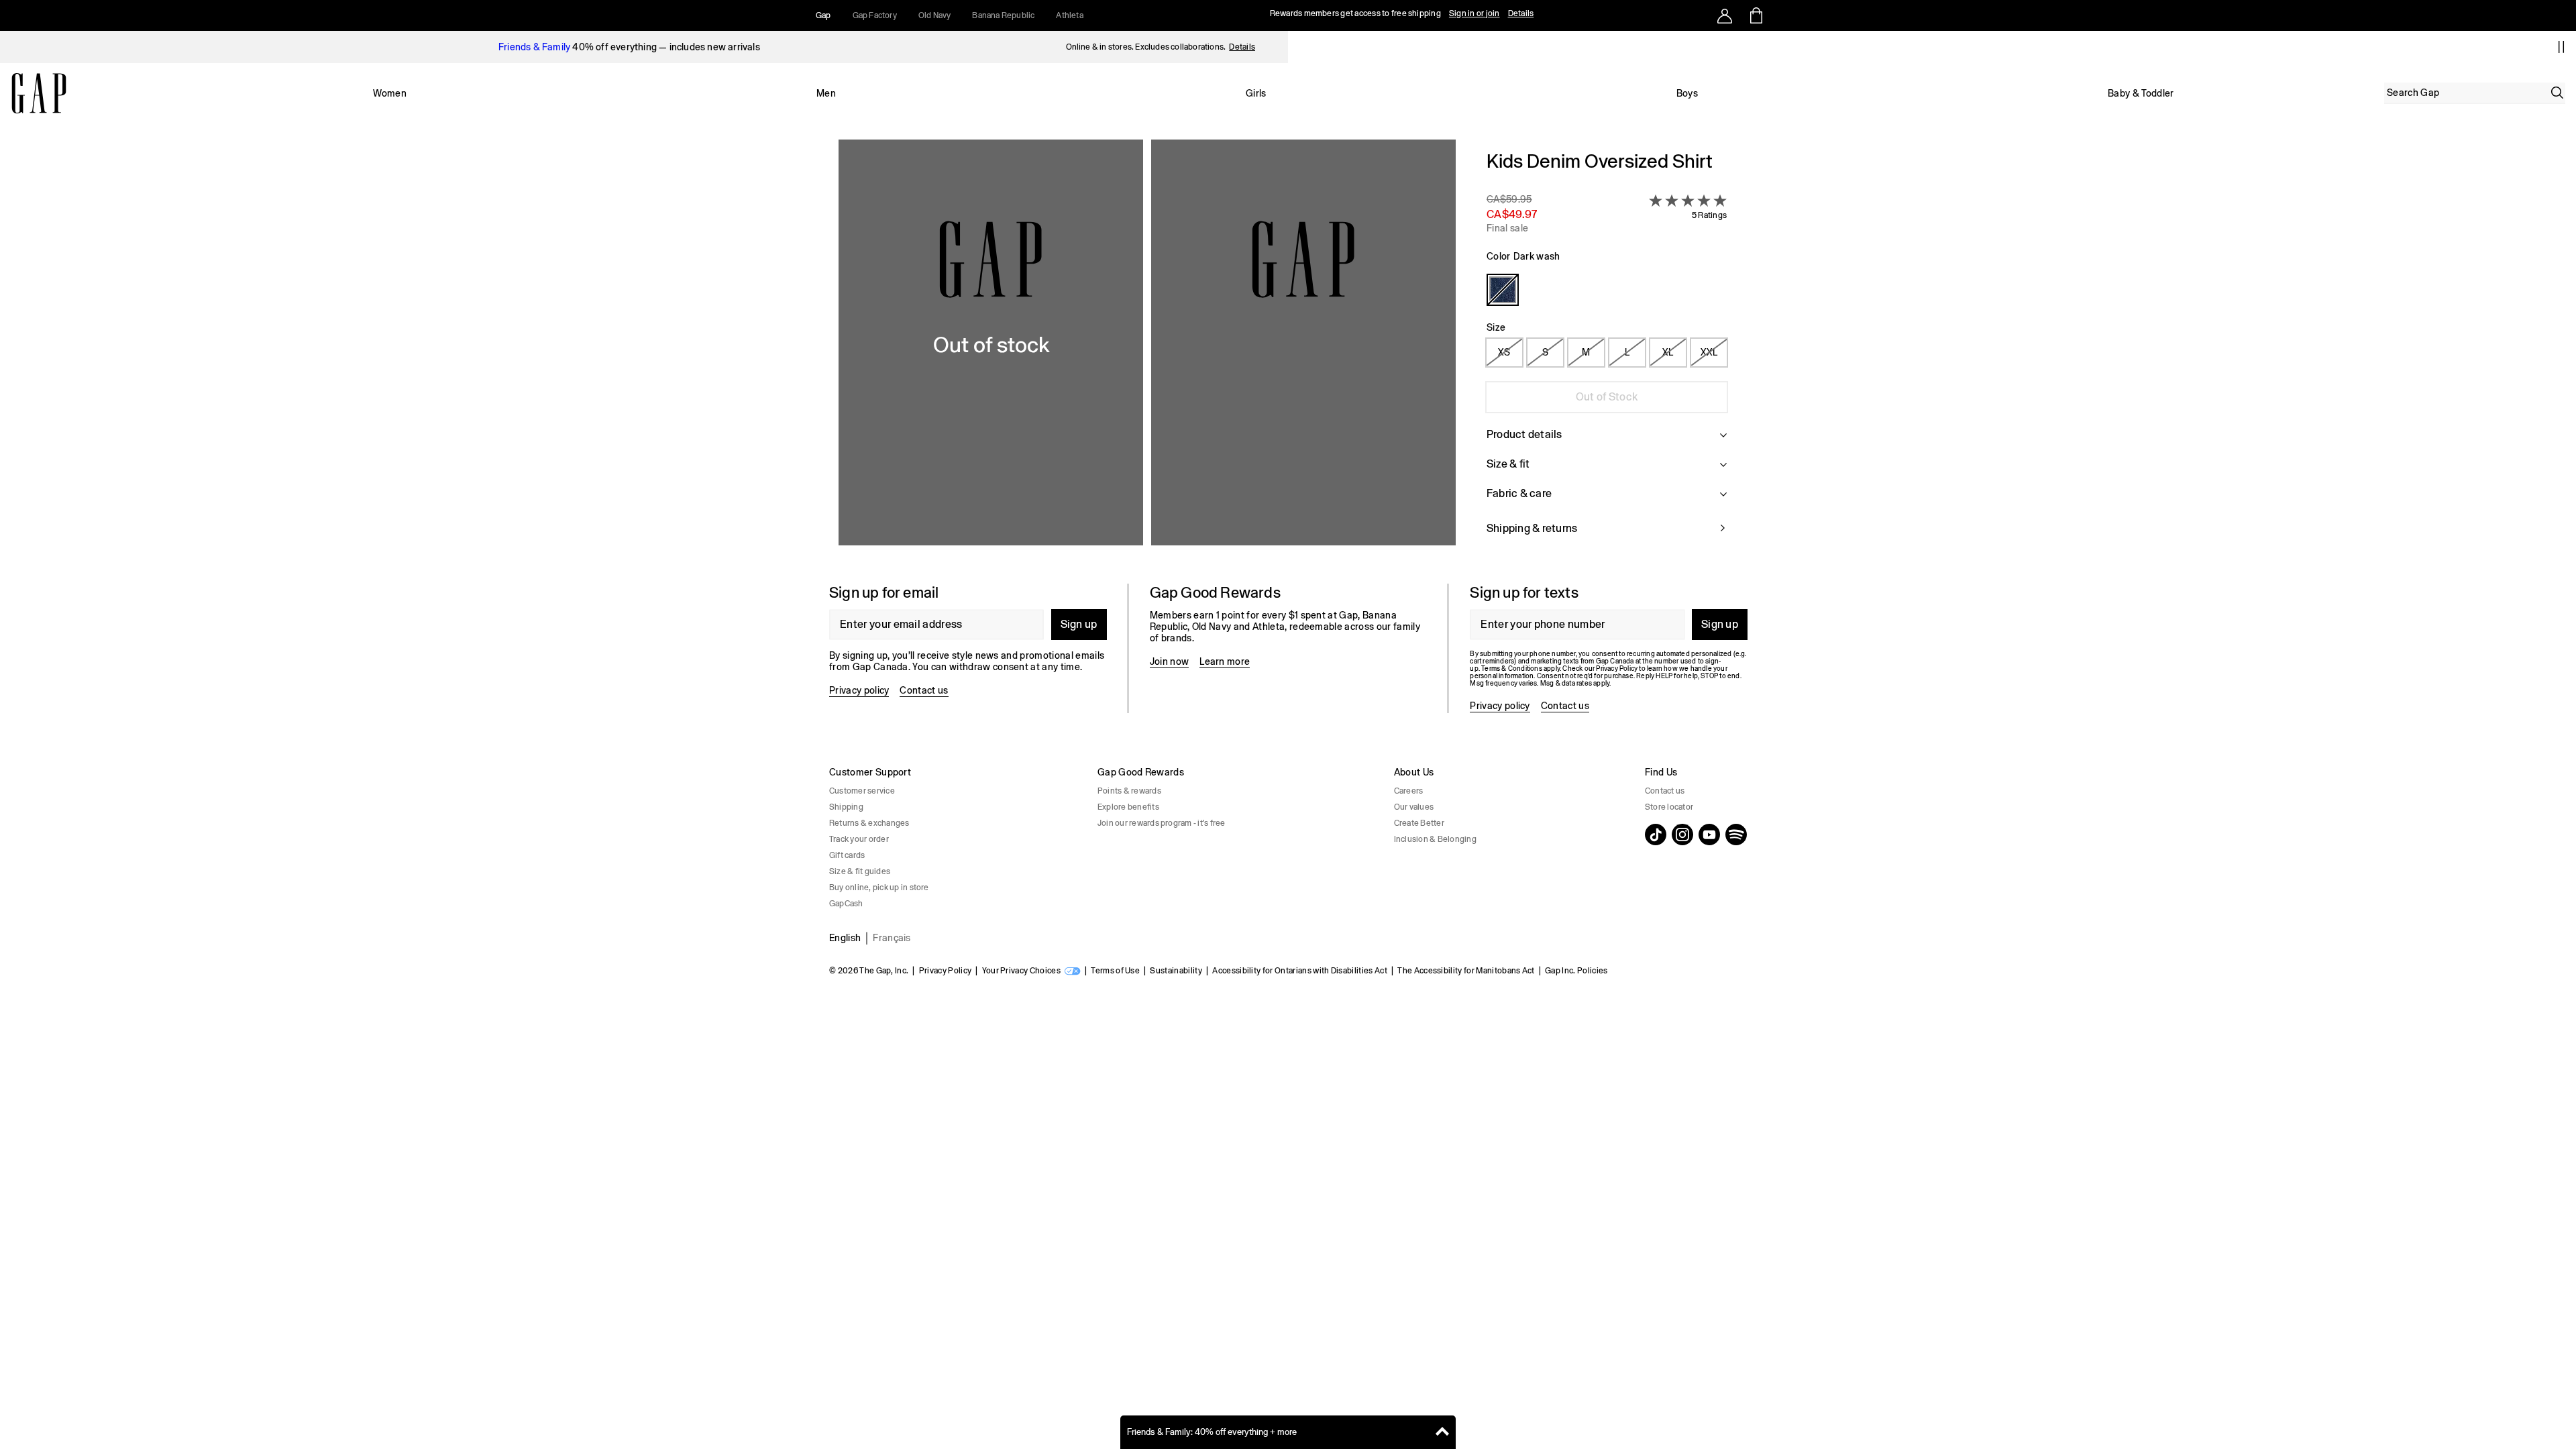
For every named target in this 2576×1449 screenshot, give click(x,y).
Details (1521, 13)
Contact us (924, 690)
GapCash (846, 904)
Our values (1414, 807)
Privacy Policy (945, 971)
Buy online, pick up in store (879, 888)
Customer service (862, 791)
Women (390, 93)
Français (892, 938)
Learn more (1225, 661)
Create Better (1419, 823)
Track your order (859, 839)
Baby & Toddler (2141, 93)
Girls (1256, 93)
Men (826, 93)
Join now (1170, 661)
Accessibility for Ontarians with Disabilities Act (1300, 971)
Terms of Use (1115, 971)
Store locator (1669, 807)
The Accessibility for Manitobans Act (1466, 971)
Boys (1687, 93)
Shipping (846, 807)
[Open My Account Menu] (1725, 15)
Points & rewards (1129, 791)
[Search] (2557, 93)
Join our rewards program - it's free (1162, 823)
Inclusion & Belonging (1435, 839)
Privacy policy (859, 690)
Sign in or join (1474, 13)
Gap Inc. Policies (1576, 971)
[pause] (2561, 47)
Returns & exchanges (869, 823)
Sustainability (1176, 971)
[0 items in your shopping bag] (1755, 15)
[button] (1147, 351)
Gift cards (847, 855)
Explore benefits (1128, 807)
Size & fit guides (860, 871)
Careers (1409, 791)
